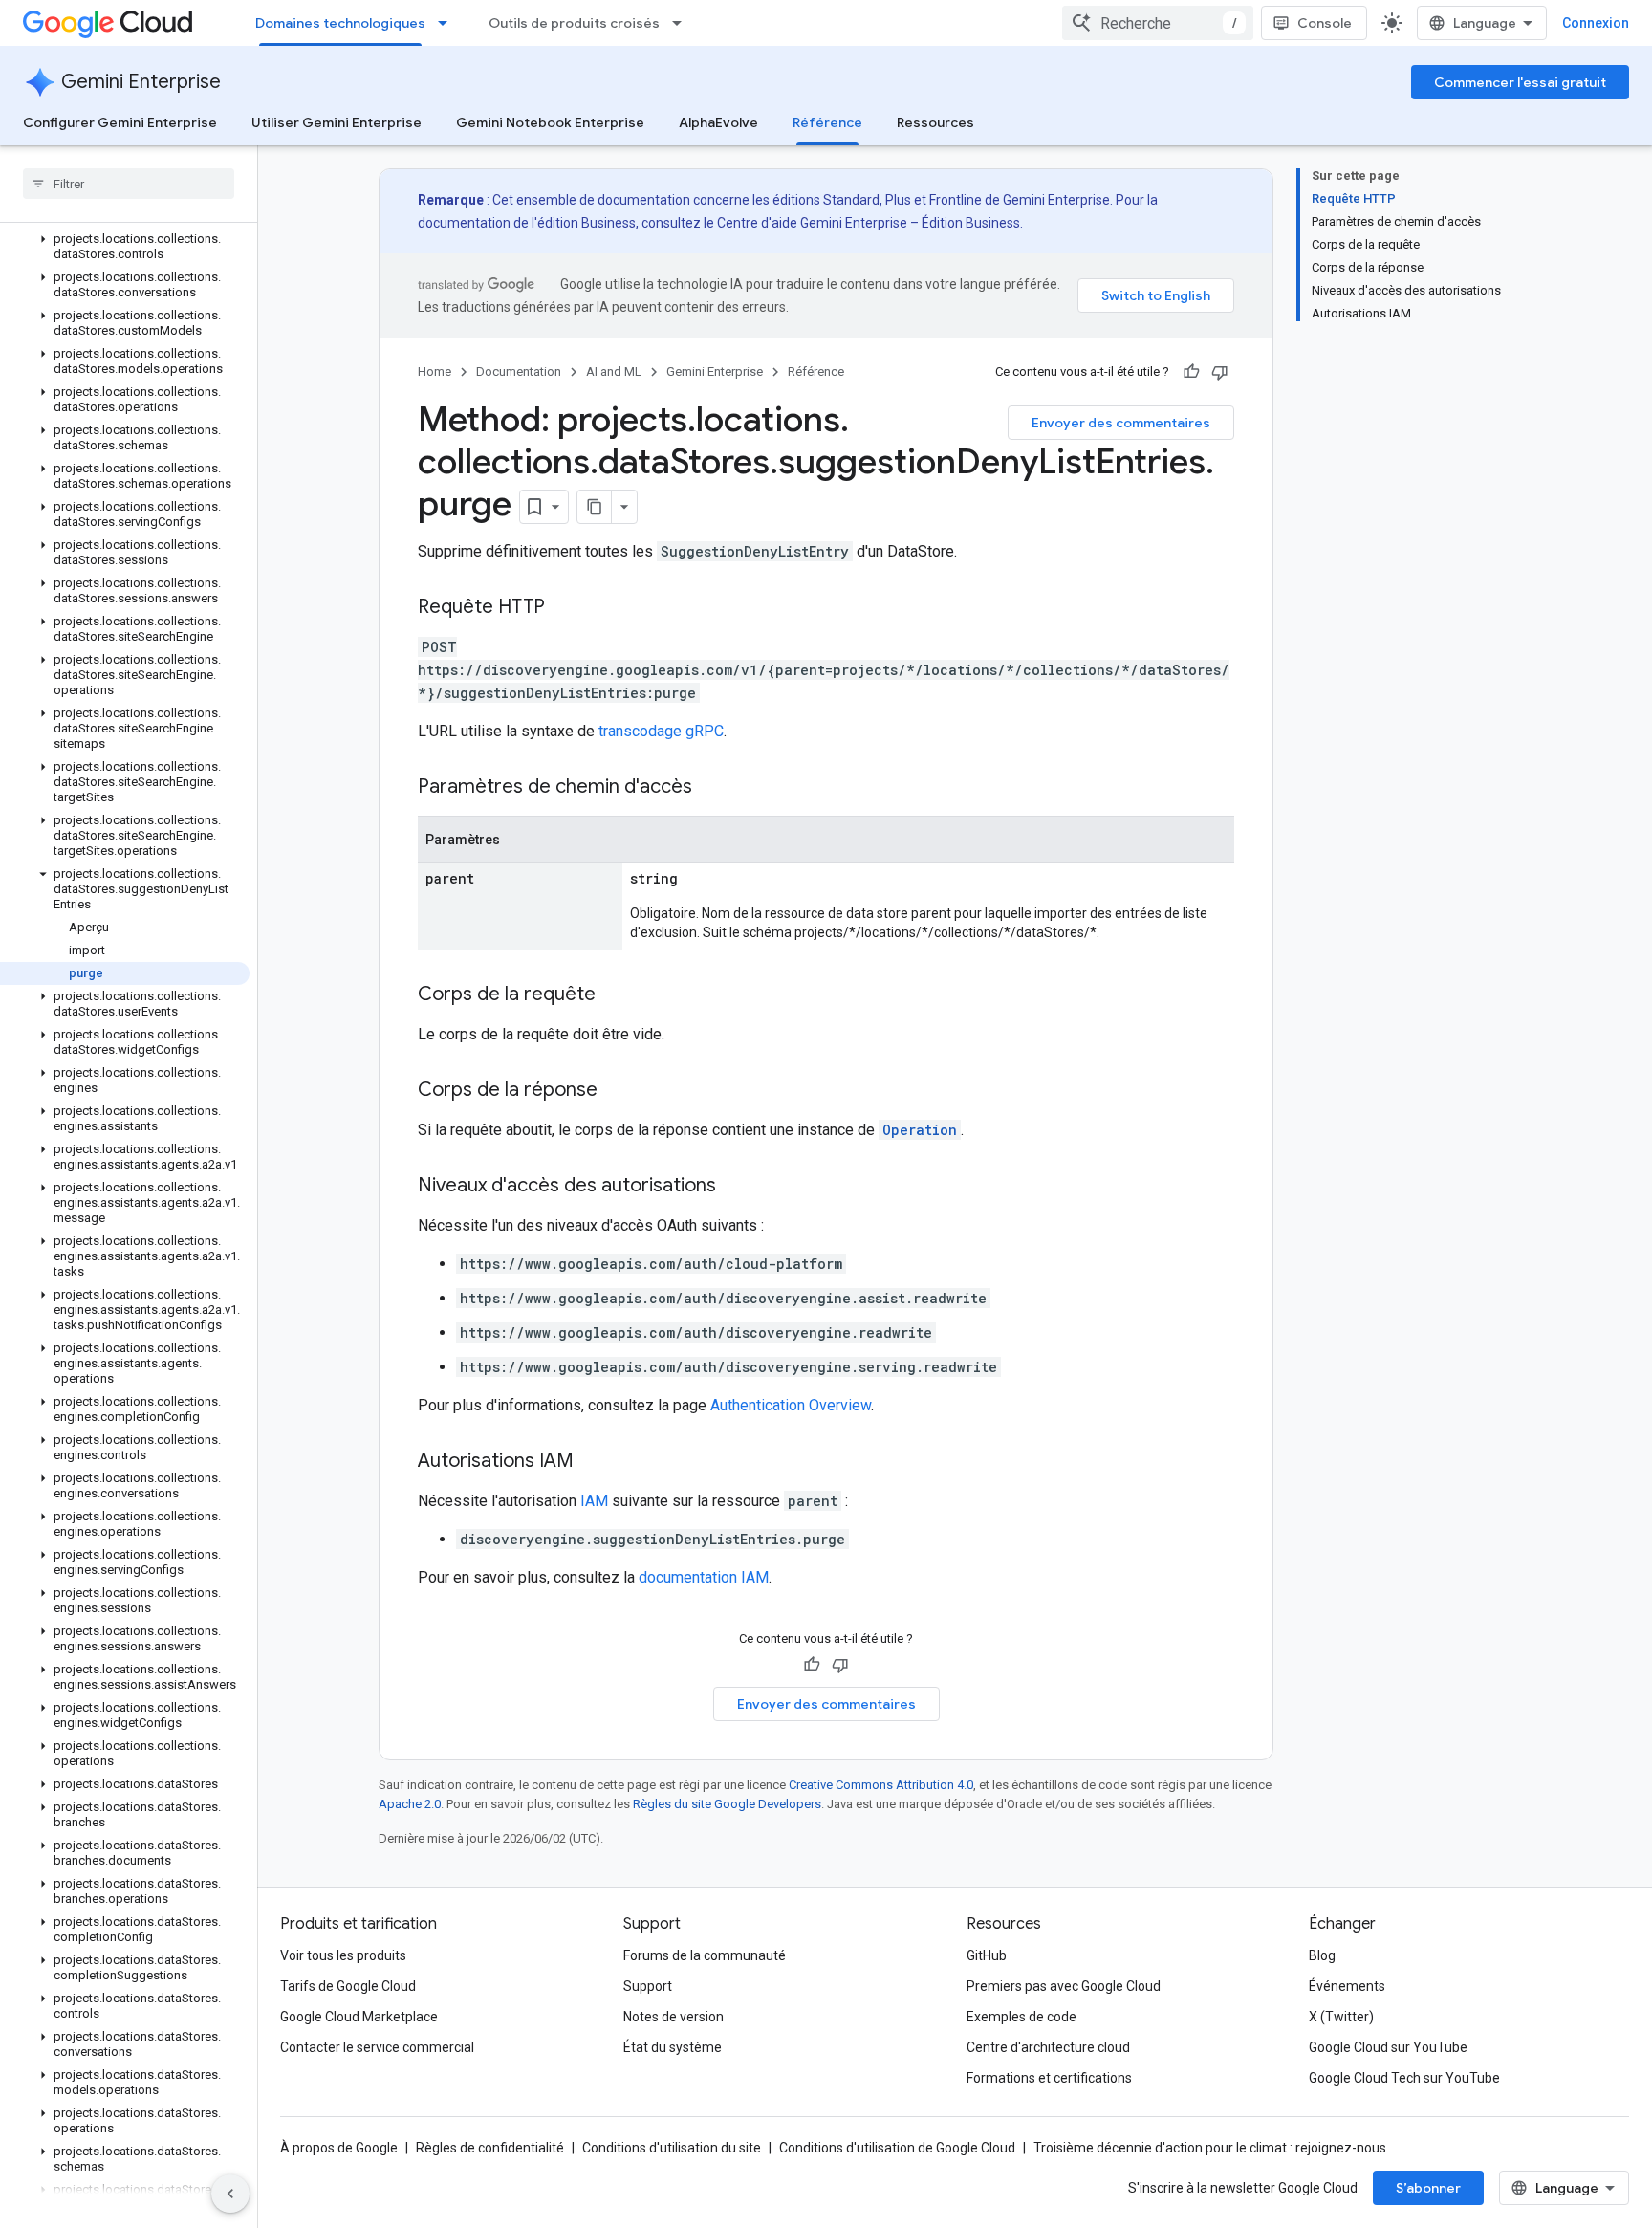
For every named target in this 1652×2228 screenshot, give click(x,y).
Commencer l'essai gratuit (1520, 82)
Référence (827, 122)
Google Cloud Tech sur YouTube (1404, 2078)
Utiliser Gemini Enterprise (337, 122)
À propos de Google (339, 2148)
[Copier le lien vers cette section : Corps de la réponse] (617, 1091)
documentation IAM (704, 1577)
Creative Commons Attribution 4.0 (881, 1785)
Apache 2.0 (410, 1804)
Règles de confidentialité (490, 2148)
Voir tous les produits (343, 1955)
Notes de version (674, 2017)
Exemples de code (1022, 2017)
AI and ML (614, 371)
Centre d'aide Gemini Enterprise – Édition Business (869, 223)
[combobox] (1158, 23)
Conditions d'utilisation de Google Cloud (897, 2148)
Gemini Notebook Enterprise (550, 122)
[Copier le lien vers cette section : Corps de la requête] (615, 995)
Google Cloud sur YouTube (1388, 2047)
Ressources (935, 122)
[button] (125, 247)
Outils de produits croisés (574, 23)
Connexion (1596, 23)
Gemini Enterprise (141, 82)
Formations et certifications (1049, 2078)
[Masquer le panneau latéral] (230, 2194)
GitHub (987, 1955)
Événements (1347, 1986)
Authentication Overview (791, 1405)
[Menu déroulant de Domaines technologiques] (448, 23)
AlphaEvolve (718, 122)
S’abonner (1428, 2188)
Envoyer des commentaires (1121, 423)
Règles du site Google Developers (727, 1804)
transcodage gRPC (661, 731)
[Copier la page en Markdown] (595, 507)
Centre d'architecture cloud (1048, 2047)
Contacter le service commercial (377, 2047)
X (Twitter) (1341, 2017)
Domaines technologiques (340, 23)
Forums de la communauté (705, 1955)
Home (435, 371)
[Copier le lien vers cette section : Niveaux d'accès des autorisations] (735, 1187)
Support (648, 1986)
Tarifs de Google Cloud (348, 1986)
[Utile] (1191, 372)
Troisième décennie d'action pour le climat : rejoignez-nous (1210, 2148)
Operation (920, 1130)
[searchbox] (129, 184)
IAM (594, 1501)
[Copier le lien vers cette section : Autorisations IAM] (593, 1462)
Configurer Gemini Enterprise (120, 122)
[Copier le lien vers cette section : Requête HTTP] (564, 608)
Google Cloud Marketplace (359, 2017)
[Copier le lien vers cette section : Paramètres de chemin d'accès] (711, 788)
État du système (673, 2047)
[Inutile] (1220, 372)
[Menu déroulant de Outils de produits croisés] (683, 23)
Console (1325, 23)
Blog (1322, 1955)
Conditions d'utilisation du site (672, 2148)
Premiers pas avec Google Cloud (1064, 1986)
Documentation (519, 371)
